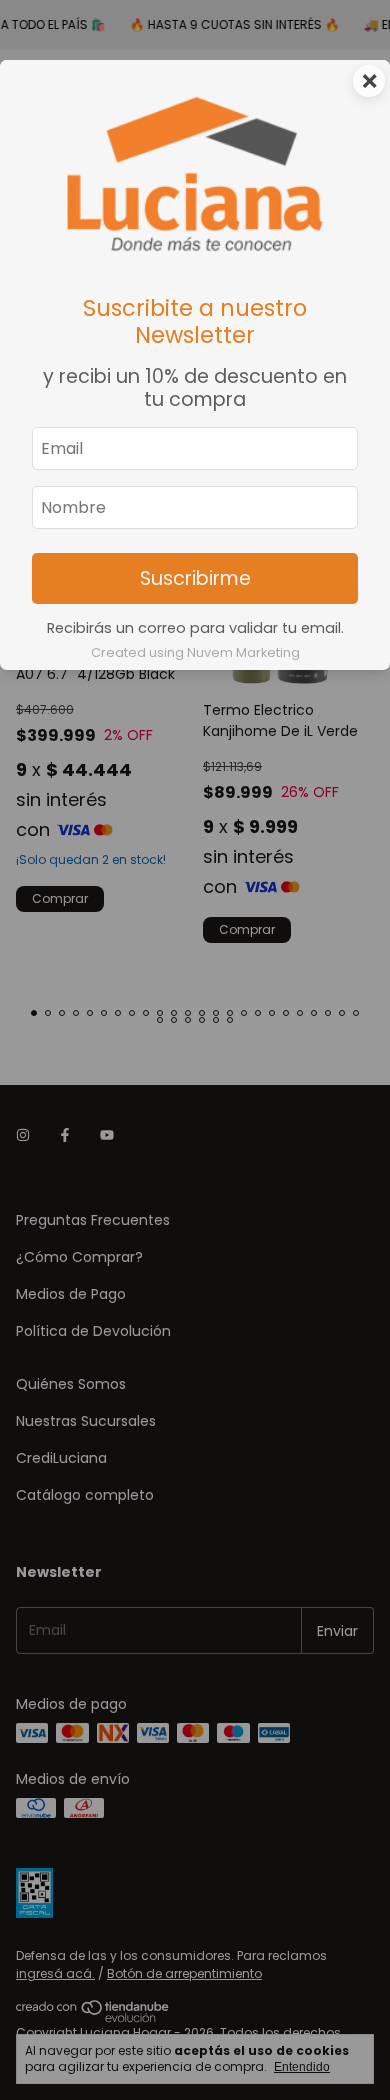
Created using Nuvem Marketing (195, 652)
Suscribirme (195, 578)
